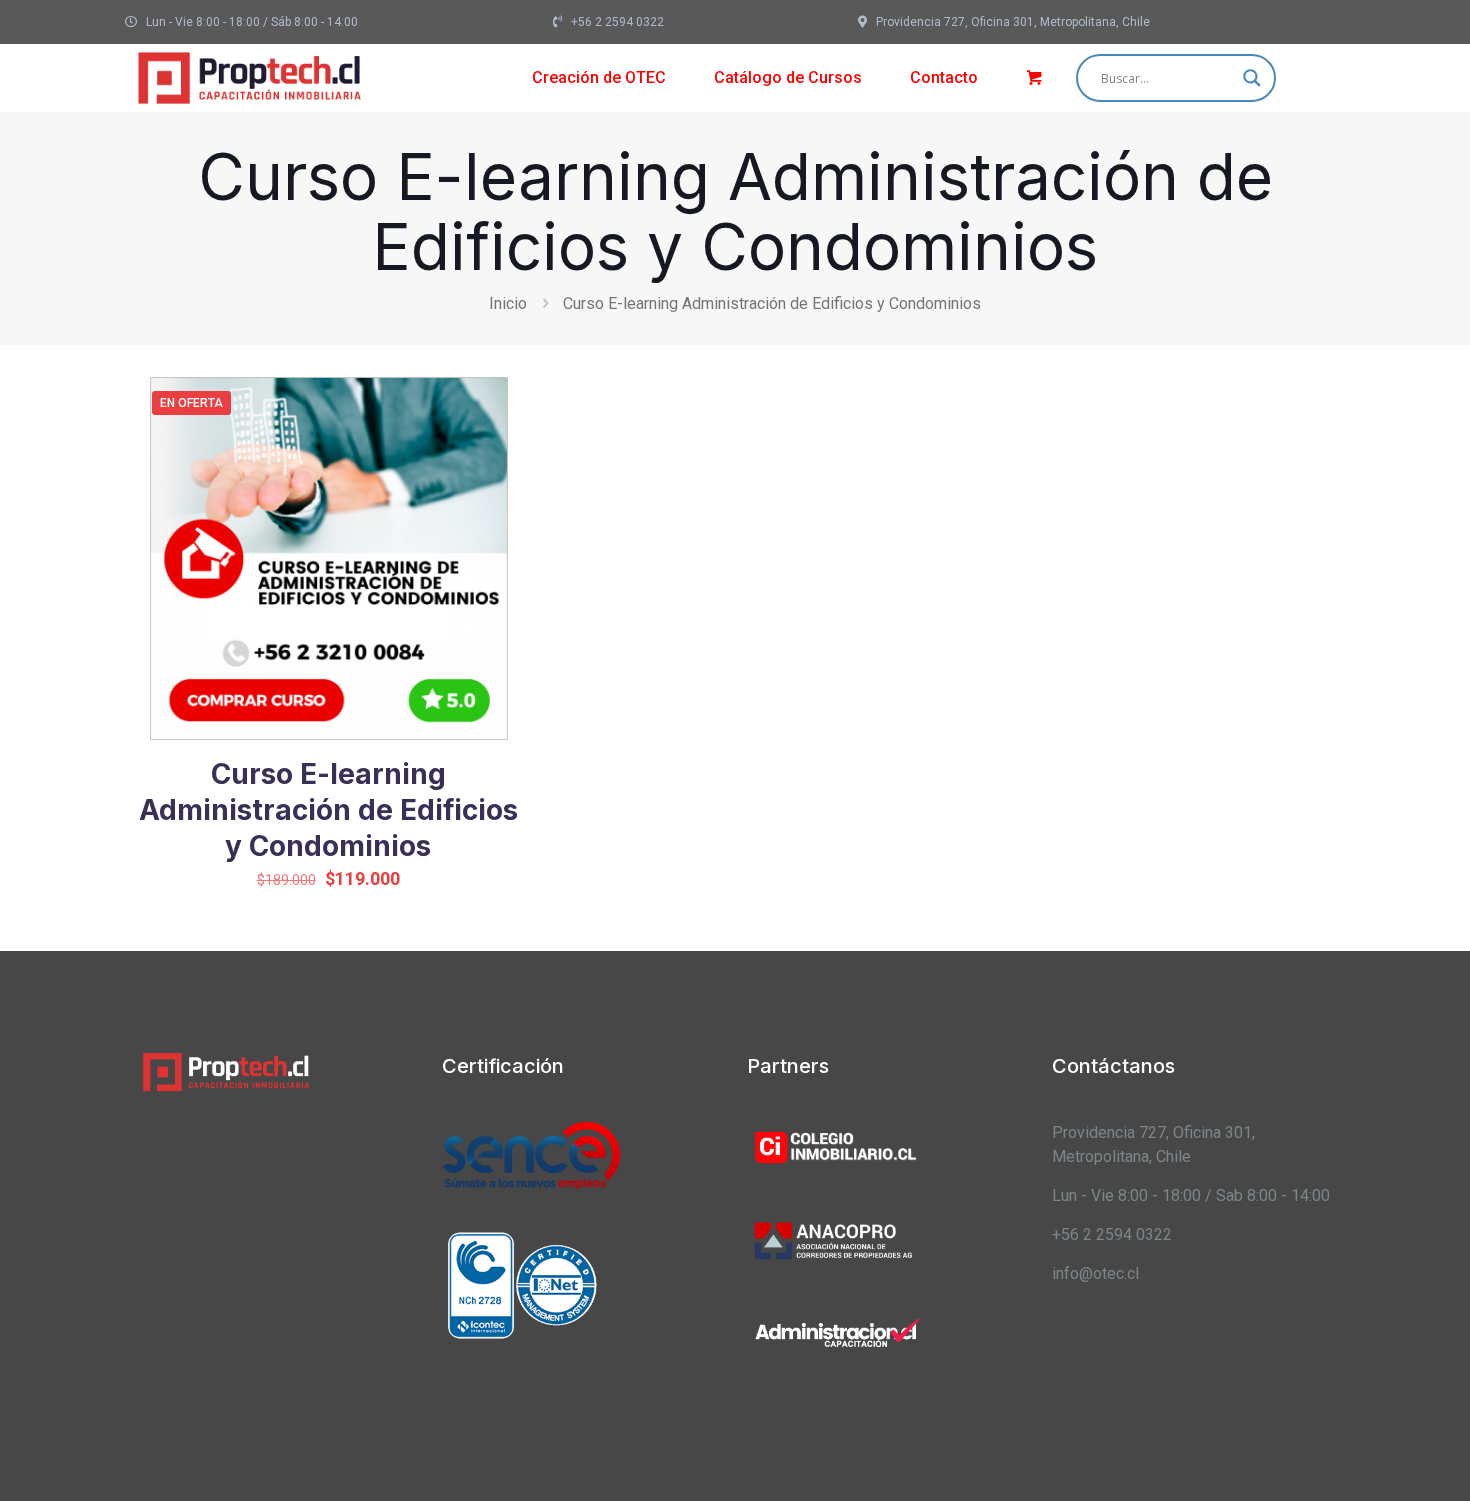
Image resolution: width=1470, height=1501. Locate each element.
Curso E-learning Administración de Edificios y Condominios (328, 810)
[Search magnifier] (1252, 78)
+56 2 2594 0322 (1112, 1234)
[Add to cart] (491, 404)
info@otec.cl (1095, 1273)
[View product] (491, 447)
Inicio (508, 303)
